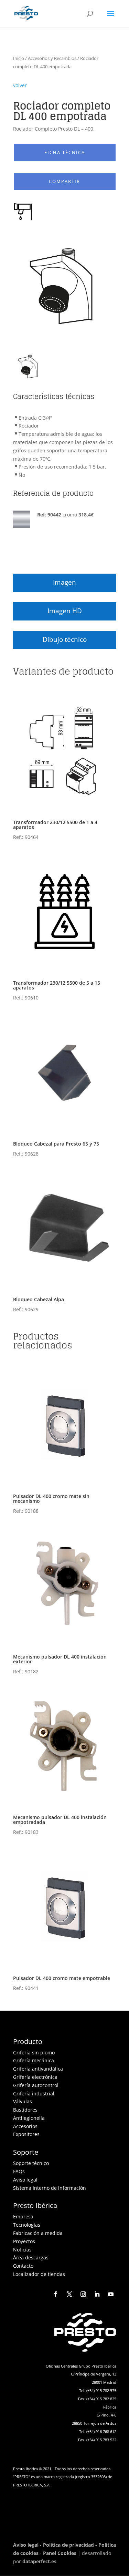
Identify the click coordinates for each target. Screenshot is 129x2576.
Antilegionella (29, 2118)
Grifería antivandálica (38, 2069)
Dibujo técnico (65, 639)
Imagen (64, 582)
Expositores (26, 2134)
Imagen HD (65, 611)
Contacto (23, 2266)
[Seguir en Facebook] (56, 2294)
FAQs (19, 2171)
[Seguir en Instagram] (83, 2294)
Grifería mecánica (34, 2060)
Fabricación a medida (38, 2233)
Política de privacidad (68, 2545)
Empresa (23, 2216)
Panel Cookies (60, 2553)
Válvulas (23, 2101)
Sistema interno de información (50, 2188)
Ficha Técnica (65, 152)
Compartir (64, 181)
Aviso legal (25, 2180)
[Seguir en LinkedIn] (97, 2294)
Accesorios (25, 2126)
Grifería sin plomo (34, 2052)
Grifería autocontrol (36, 2085)
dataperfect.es (39, 2561)
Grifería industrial (34, 2093)
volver (20, 85)
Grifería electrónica (35, 2077)
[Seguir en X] (69, 2294)
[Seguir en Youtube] (111, 2294)
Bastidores (25, 2110)
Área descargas (31, 2257)
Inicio (19, 58)
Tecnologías (27, 2225)
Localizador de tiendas (39, 2274)
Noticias (22, 2250)
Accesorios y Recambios (52, 58)
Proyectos (24, 2241)
